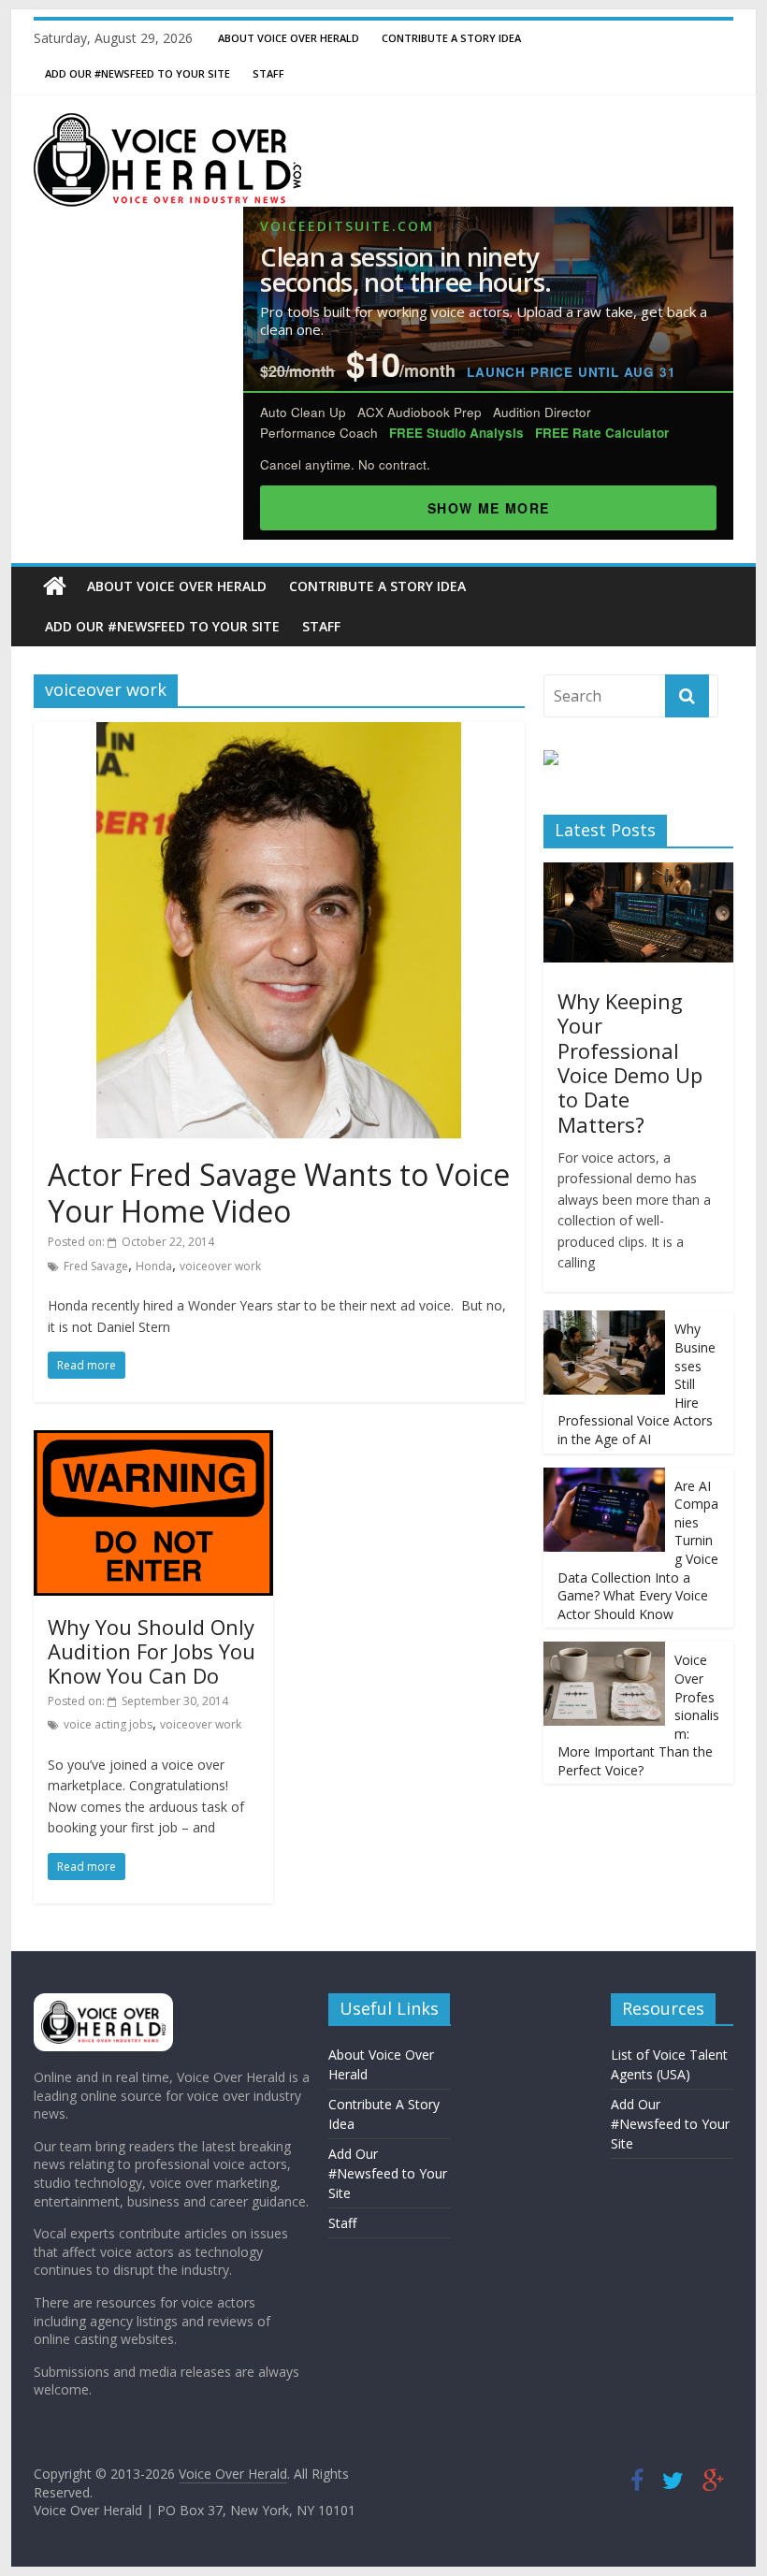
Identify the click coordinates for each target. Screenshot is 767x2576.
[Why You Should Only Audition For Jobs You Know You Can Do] (153, 1441)
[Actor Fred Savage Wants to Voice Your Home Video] (279, 733)
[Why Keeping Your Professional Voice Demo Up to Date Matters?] (638, 872)
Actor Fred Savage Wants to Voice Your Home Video (279, 1192)
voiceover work (220, 1266)
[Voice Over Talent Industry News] (167, 124)
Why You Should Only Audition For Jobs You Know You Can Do (152, 1651)
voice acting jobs (108, 1724)
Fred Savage (96, 1266)
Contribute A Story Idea (451, 38)
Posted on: (131, 1242)
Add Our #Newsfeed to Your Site (137, 73)
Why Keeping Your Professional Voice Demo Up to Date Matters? (630, 1063)
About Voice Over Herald (289, 38)
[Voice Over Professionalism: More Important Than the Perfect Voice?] (604, 1651)
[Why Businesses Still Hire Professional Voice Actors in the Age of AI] (604, 1320)
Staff (268, 73)
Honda (154, 1266)
